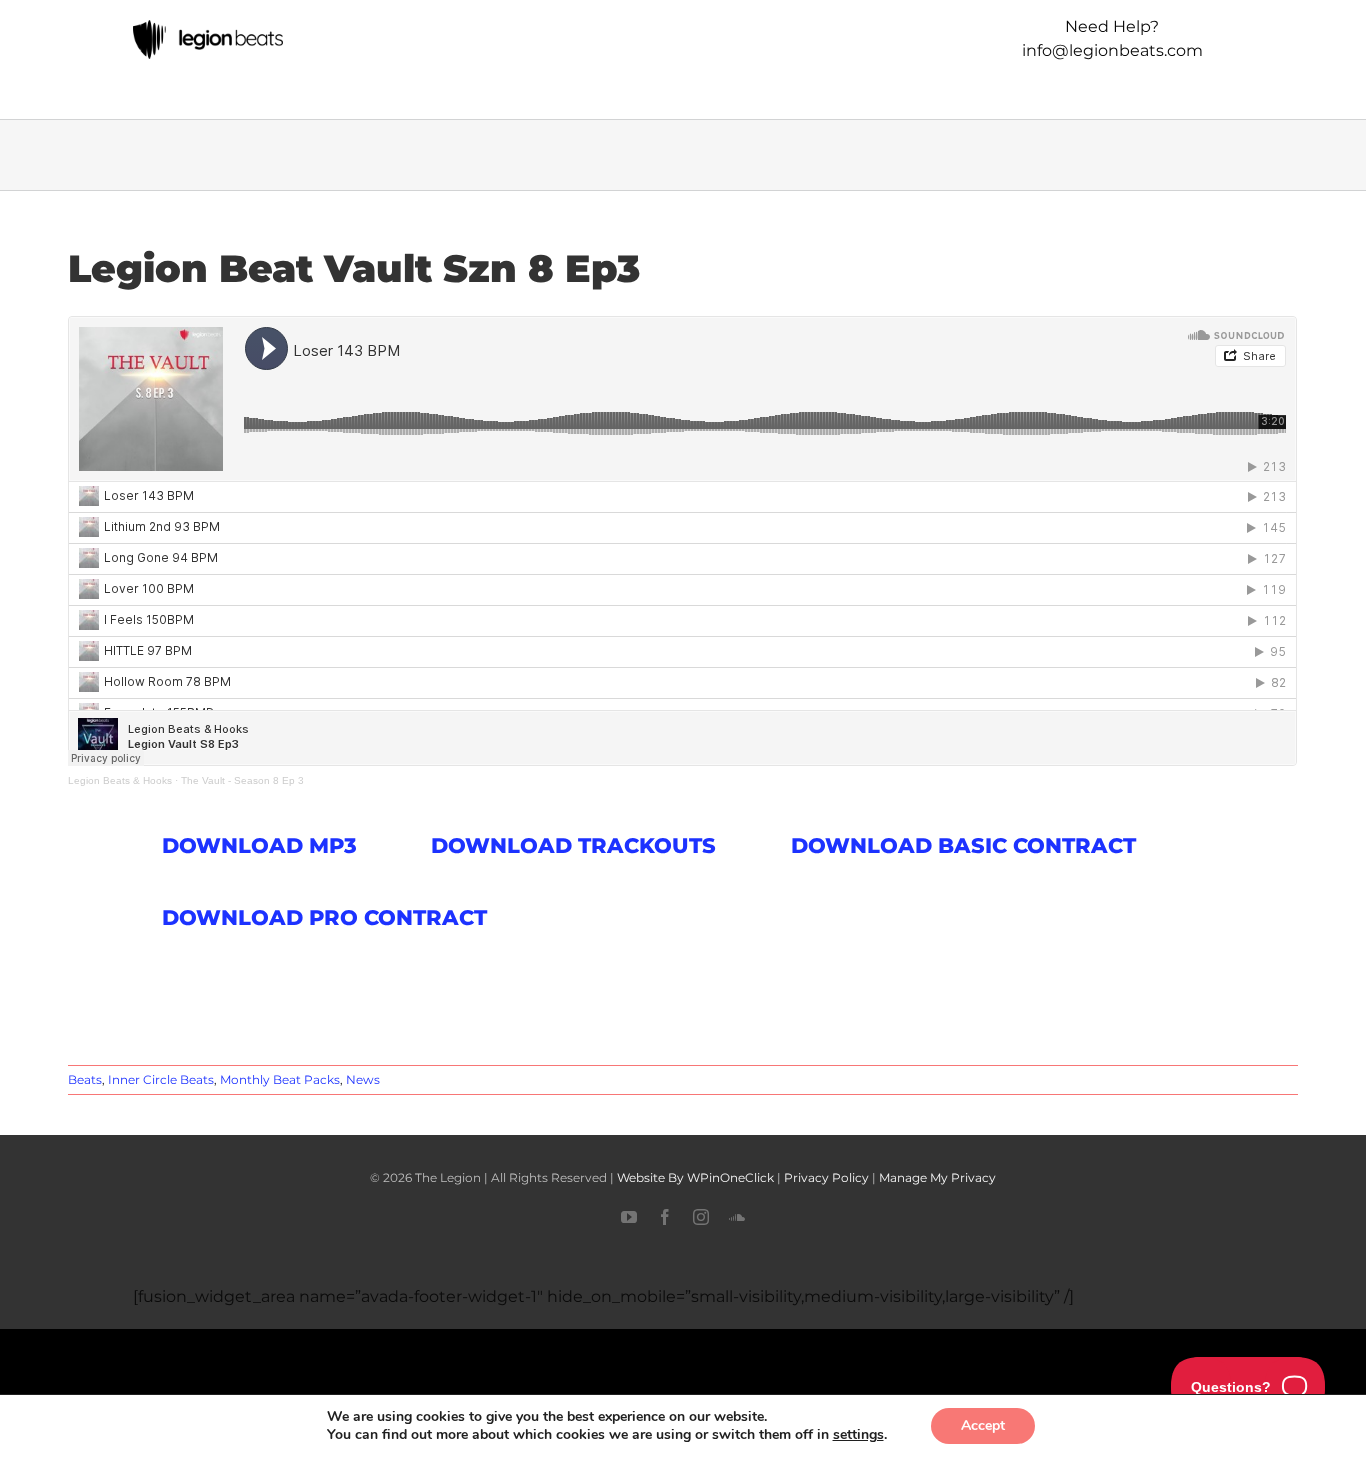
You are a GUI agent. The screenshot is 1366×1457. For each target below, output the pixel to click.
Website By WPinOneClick (695, 1177)
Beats (85, 1079)
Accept (983, 1425)
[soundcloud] (737, 1217)
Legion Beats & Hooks (120, 780)
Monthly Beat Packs (280, 1079)
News (363, 1079)
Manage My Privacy (937, 1177)
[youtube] (629, 1217)
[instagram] (701, 1217)
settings (858, 1435)
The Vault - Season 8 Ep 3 (242, 780)
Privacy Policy (826, 1177)
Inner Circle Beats (161, 1079)
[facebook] (665, 1217)
